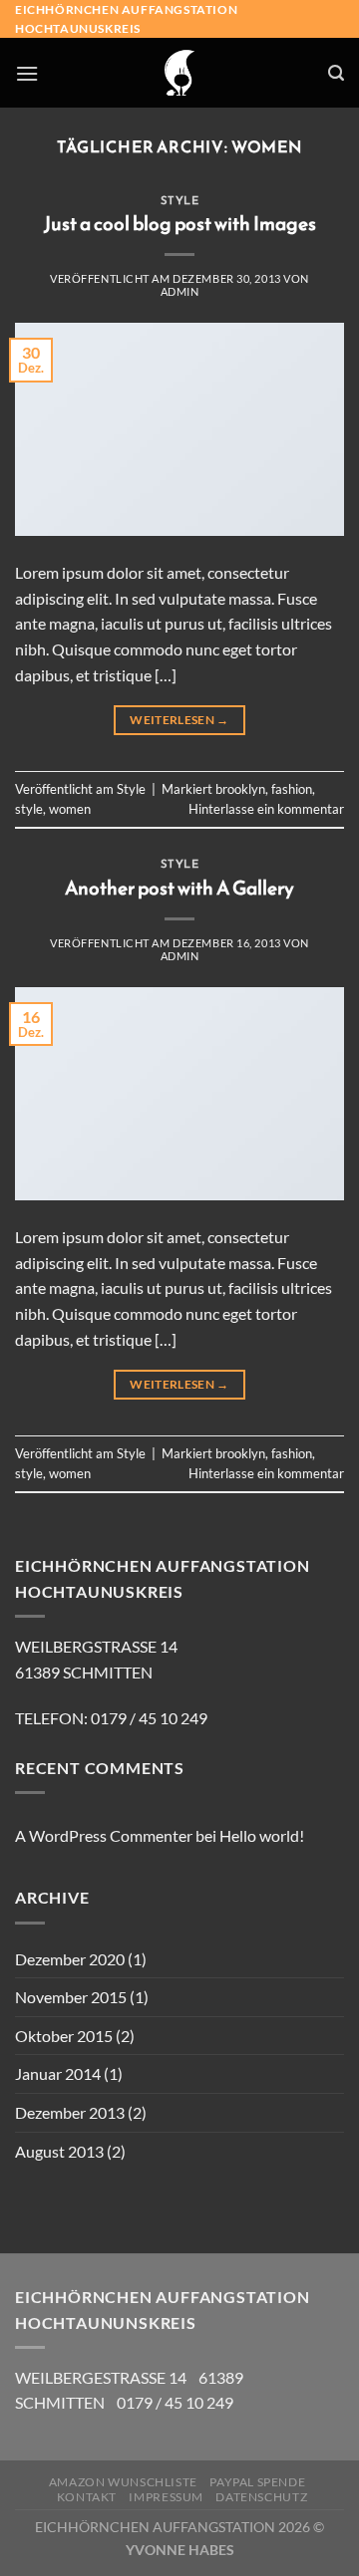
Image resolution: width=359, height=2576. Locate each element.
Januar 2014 (58, 2073)
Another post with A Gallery (179, 888)
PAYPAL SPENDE (257, 2482)
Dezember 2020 (70, 1959)
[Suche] (336, 73)
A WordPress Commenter (104, 1835)
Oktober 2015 (64, 2036)
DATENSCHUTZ (261, 2497)
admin (180, 291)
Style (180, 200)
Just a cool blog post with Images (180, 224)
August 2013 (59, 2151)
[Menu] (27, 73)
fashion (292, 789)
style (29, 809)
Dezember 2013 (70, 2112)
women (70, 809)
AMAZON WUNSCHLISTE (123, 2482)
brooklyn (240, 789)
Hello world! (262, 1835)
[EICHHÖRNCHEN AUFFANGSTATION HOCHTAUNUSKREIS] (179, 73)
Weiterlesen (179, 720)
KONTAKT (87, 2497)
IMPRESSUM (166, 2497)
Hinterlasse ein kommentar (266, 809)
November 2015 (71, 1997)
